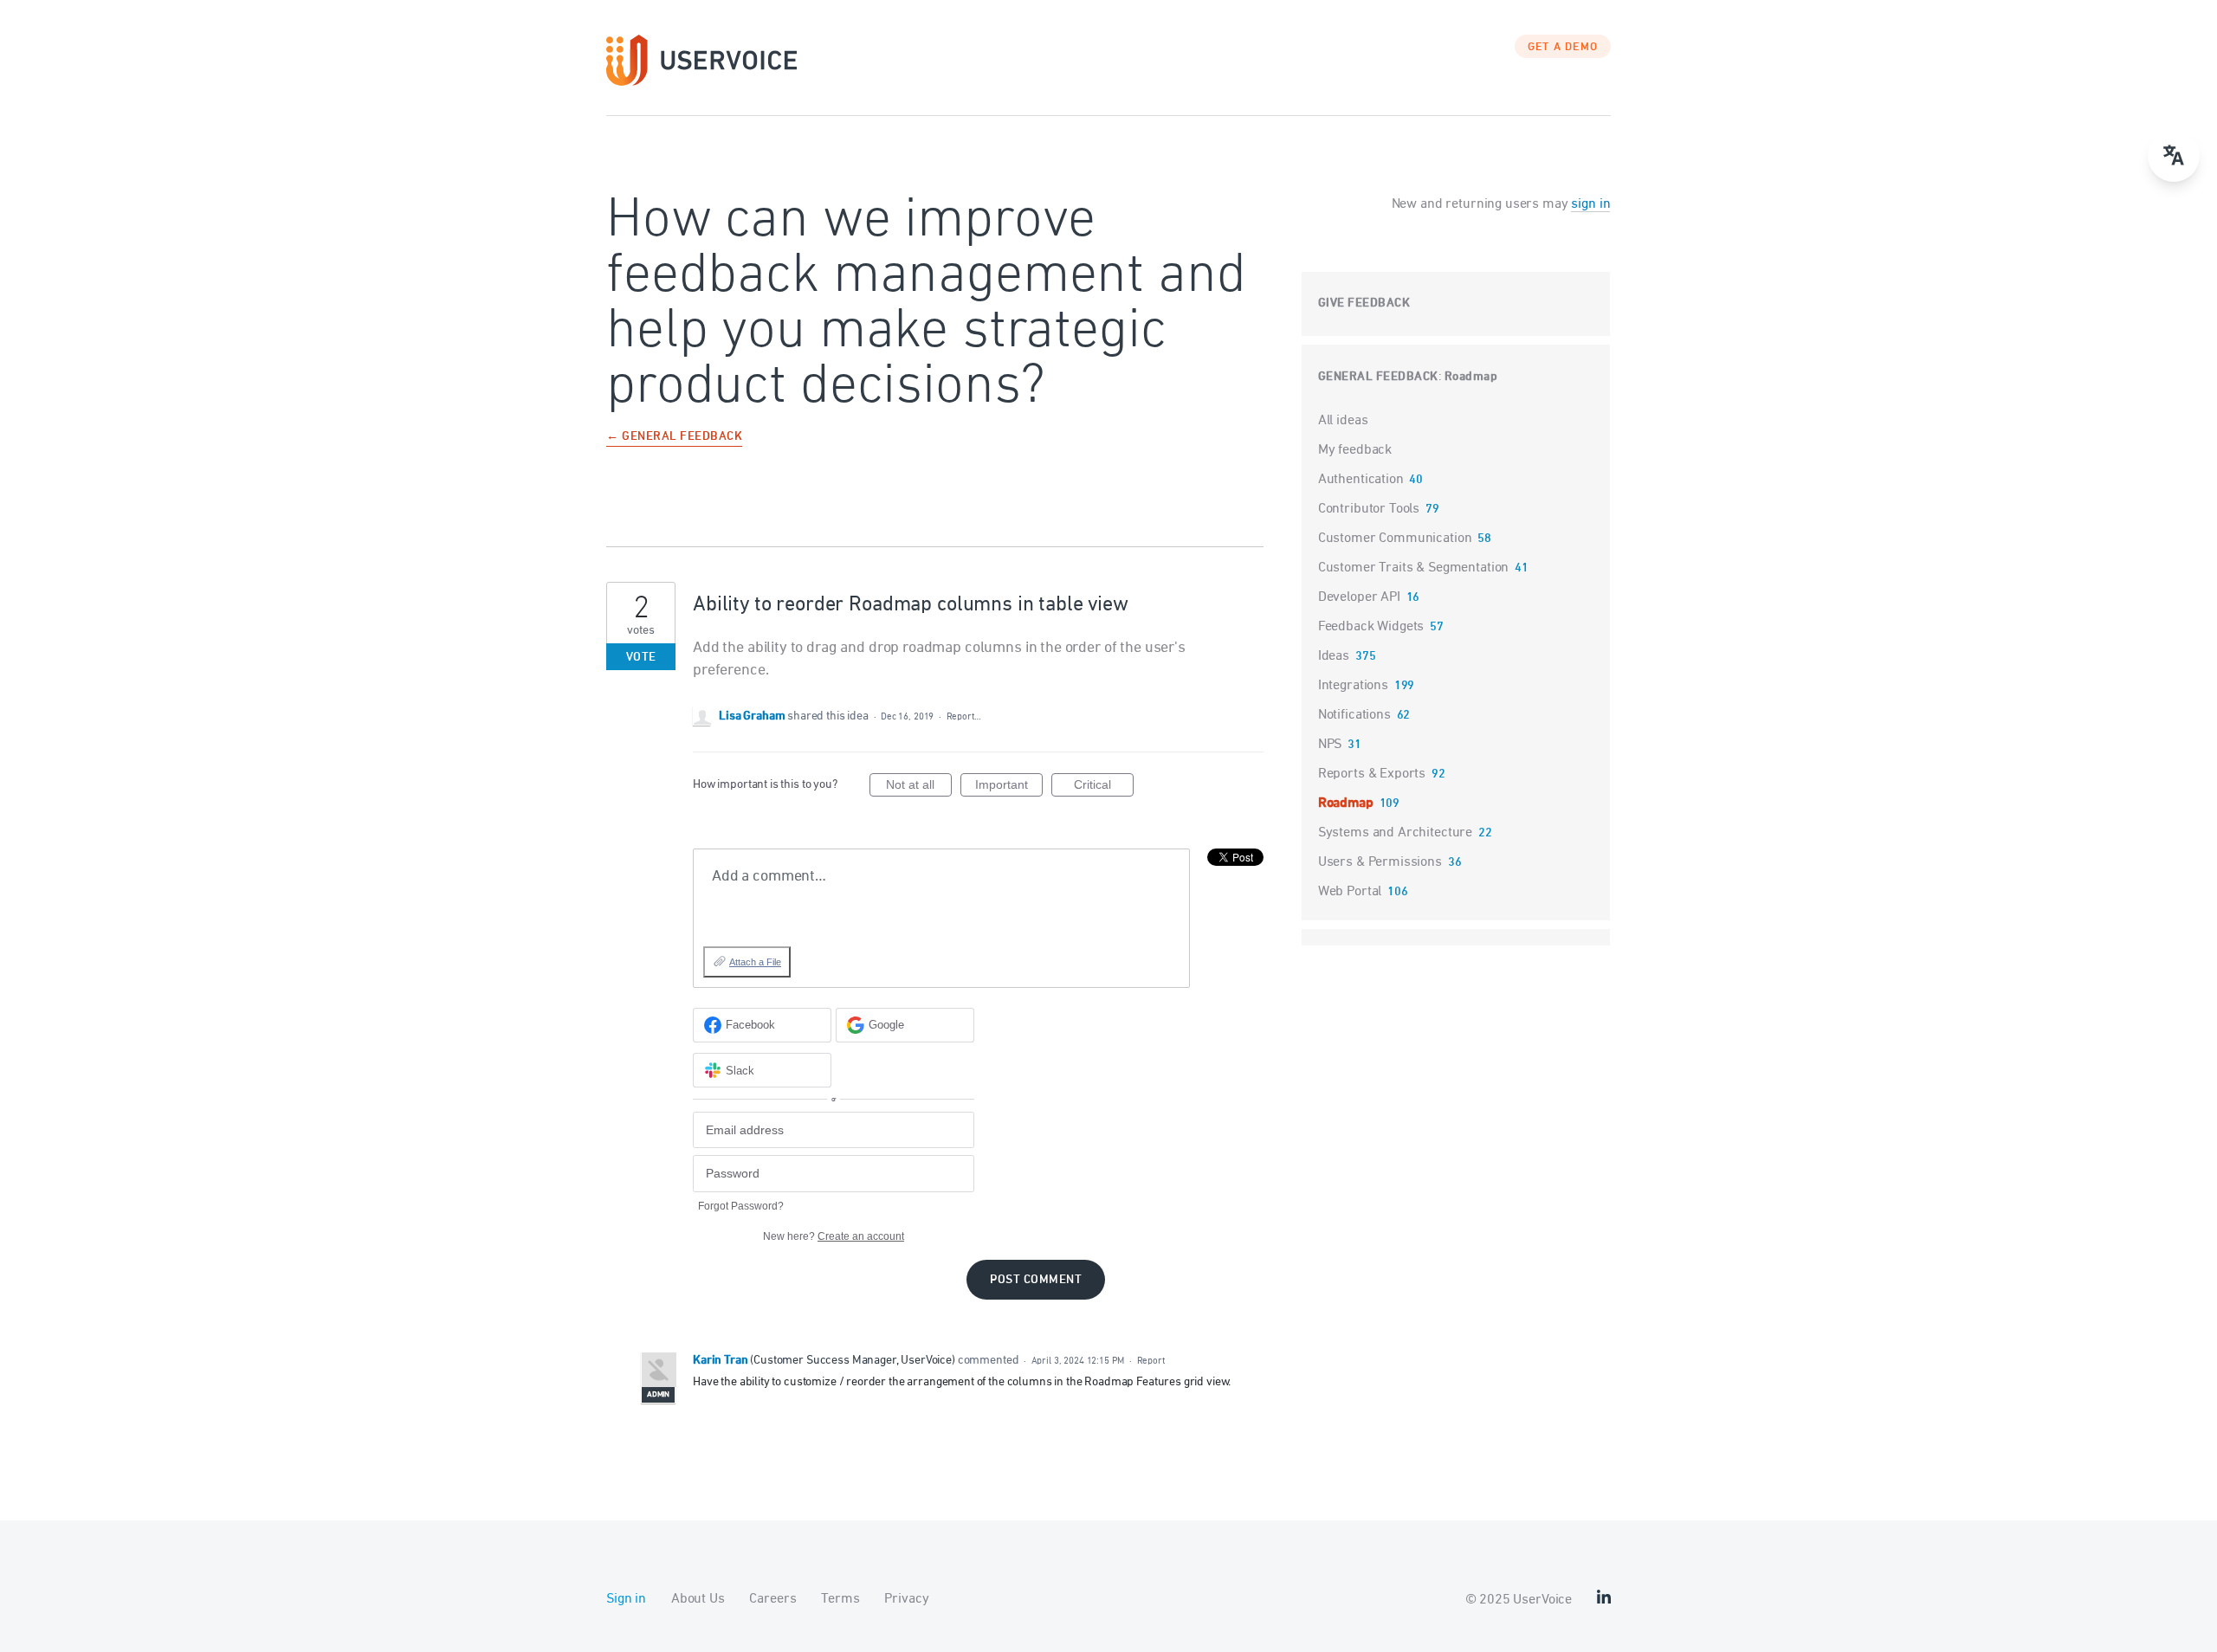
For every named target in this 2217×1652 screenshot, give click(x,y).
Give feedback (1364, 303)
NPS (1330, 745)
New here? (834, 1236)
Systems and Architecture (1395, 833)
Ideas (1334, 656)
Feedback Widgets (1371, 627)
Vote (641, 658)
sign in (1590, 204)
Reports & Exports (1372, 774)
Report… (964, 716)
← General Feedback (674, 438)
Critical (1104, 787)
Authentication (1361, 480)
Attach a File (755, 962)
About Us (698, 1599)
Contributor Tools (1369, 509)
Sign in (626, 1599)
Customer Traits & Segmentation (1414, 568)
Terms (840, 1599)
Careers (772, 1599)
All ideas (1343, 421)
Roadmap (1471, 377)
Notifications (1354, 715)
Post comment (1036, 1280)
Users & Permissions (1380, 862)
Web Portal (1350, 892)
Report (1151, 1361)
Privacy (906, 1599)
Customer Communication (1395, 539)
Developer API (1359, 597)
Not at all (919, 787)
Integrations (1353, 686)
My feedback (1355, 450)
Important (1009, 787)
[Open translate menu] (2174, 156)
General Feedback (1378, 377)
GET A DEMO (1563, 48)
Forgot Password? (741, 1206)
